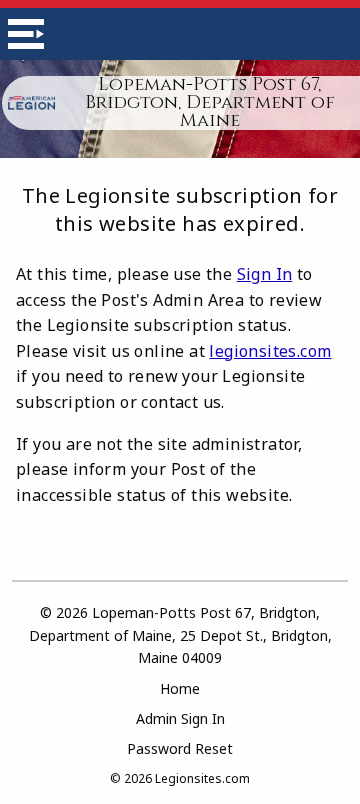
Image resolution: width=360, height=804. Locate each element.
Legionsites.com (202, 778)
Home (180, 688)
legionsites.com (270, 351)
